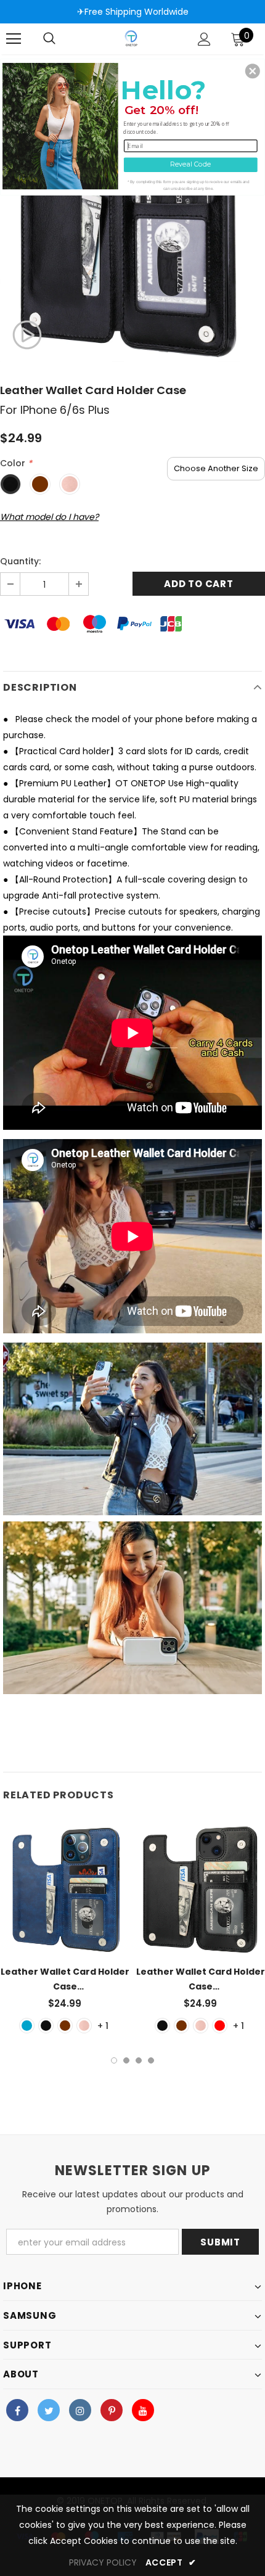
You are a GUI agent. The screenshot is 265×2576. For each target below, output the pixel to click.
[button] (253, 71)
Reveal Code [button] (190, 164)
